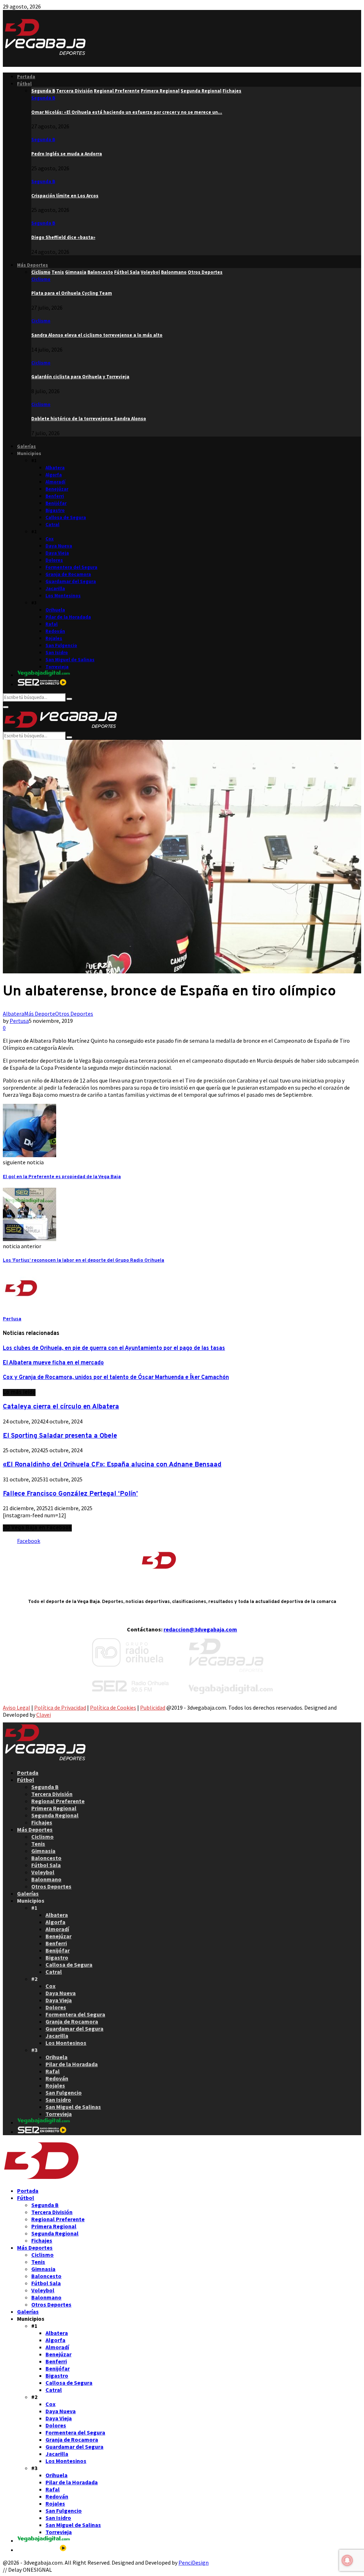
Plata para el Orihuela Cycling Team (72, 293)
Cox (50, 539)
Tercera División (52, 1794)
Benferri (55, 496)
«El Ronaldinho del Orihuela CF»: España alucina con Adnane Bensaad (112, 1465)
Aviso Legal (17, 1707)
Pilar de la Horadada (68, 617)
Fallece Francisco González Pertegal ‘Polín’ (70, 1494)
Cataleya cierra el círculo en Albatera (61, 1407)
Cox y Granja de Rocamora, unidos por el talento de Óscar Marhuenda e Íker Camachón (116, 1378)
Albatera (55, 468)
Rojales (54, 638)
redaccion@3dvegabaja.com (200, 1629)
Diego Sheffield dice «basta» (63, 237)
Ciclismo (41, 279)
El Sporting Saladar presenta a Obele (60, 1436)
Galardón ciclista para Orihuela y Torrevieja (80, 377)
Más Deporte (40, 1014)
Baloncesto (46, 1858)
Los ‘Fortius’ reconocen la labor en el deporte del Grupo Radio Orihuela (84, 1260)
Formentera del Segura (71, 567)
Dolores (54, 560)
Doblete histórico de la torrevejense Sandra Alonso (89, 419)
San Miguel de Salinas (70, 660)
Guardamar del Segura (71, 581)
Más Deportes (33, 265)
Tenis (38, 1844)
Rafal (52, 624)
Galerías (26, 446)
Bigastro (55, 510)
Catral (52, 525)
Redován (55, 631)
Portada (26, 77)
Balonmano (46, 1879)
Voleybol (43, 1872)
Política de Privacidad (60, 1707)
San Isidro (57, 653)
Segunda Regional (55, 1815)
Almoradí (55, 482)
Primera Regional (54, 1808)
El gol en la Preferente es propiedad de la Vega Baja (62, 1177)
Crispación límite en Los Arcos (65, 196)
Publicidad (153, 1707)
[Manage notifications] (347, 2560)
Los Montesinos (63, 596)
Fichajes (42, 1822)
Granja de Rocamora (68, 574)
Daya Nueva (59, 546)
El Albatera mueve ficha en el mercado (53, 1363)
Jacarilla (55, 589)
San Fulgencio (61, 645)
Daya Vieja (57, 553)
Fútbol (24, 84)
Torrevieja (57, 667)
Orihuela (55, 610)
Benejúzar (57, 489)
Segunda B (43, 98)
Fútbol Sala (46, 1865)
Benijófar (56, 503)
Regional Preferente (58, 1801)
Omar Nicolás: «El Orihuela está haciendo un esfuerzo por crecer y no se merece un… (127, 112)
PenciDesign (194, 2562)
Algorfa (54, 475)
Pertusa (19, 1021)
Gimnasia (43, 1851)
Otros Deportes (74, 1014)
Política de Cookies (113, 1707)
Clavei (44, 1715)
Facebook (29, 1541)
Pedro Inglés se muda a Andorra (67, 154)
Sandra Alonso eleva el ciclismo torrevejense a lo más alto (97, 335)
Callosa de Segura (66, 517)
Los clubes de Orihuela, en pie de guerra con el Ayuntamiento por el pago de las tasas (114, 1348)
